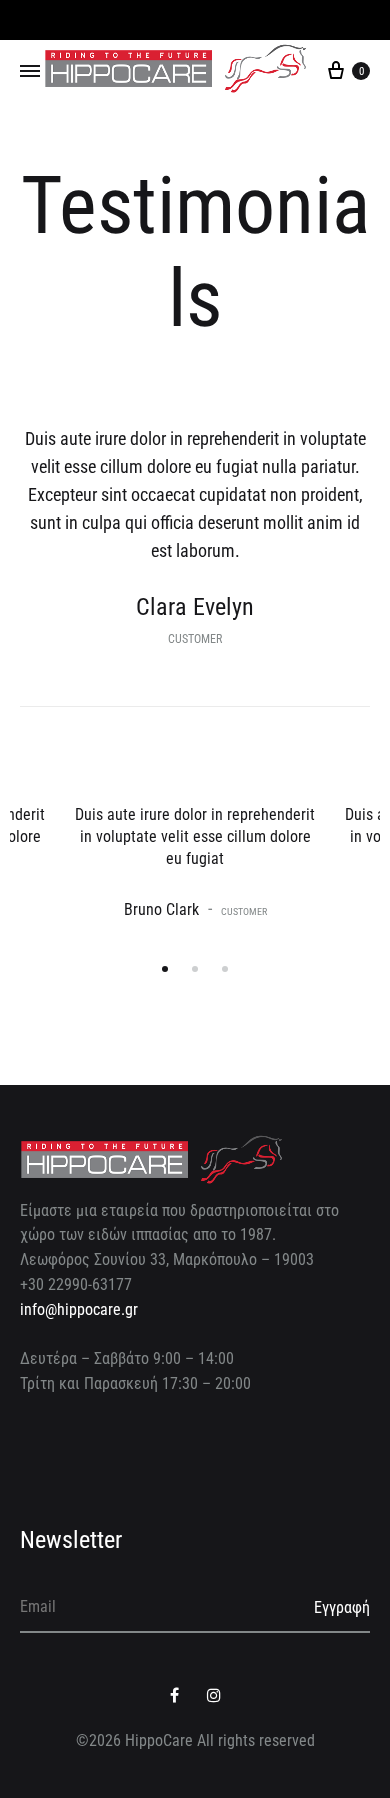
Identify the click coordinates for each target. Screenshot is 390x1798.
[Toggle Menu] (30, 72)
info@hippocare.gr (79, 1309)
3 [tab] (225, 969)
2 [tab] (195, 969)
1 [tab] (165, 969)
